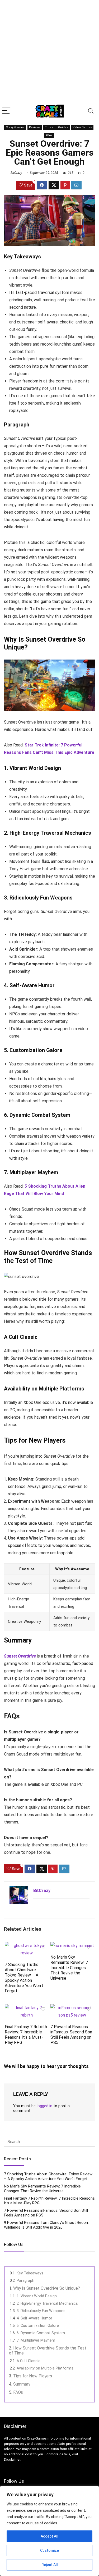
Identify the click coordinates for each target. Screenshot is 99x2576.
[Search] (91, 111)
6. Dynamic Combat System (41, 2333)
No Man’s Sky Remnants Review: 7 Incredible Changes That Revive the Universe (69, 1968)
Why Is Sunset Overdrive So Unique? (47, 2288)
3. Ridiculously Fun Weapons (41, 2311)
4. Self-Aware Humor (34, 2318)
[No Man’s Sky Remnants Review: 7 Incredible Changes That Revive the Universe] (72, 1946)
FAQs (18, 2392)
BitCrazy (16, 173)
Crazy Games (15, 127)
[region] (49, 2531)
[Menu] (6, 111)
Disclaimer (12, 2459)
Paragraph (25, 2280)
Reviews (35, 127)
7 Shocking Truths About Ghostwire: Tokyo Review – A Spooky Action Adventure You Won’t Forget (24, 1978)
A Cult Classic (29, 2361)
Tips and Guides (56, 127)
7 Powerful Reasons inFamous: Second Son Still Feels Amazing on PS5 (71, 2035)
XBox (49, 135)
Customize (49, 2550)
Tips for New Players (33, 2376)
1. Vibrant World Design (37, 2296)
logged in (44, 2106)
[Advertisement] (49, 52)
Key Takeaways (30, 2273)
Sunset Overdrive (20, 1656)
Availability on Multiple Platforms (45, 2368)
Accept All (49, 2536)
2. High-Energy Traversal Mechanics (47, 2303)
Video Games (82, 127)
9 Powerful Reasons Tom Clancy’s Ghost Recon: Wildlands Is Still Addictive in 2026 (46, 2225)
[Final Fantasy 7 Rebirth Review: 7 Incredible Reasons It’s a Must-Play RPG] (27, 2008)
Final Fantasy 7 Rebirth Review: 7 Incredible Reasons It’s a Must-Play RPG (26, 2035)
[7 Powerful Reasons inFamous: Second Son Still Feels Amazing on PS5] (72, 2008)
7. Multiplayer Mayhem (36, 2340)
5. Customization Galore (38, 2326)
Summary (22, 2384)
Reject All (50, 2565)
